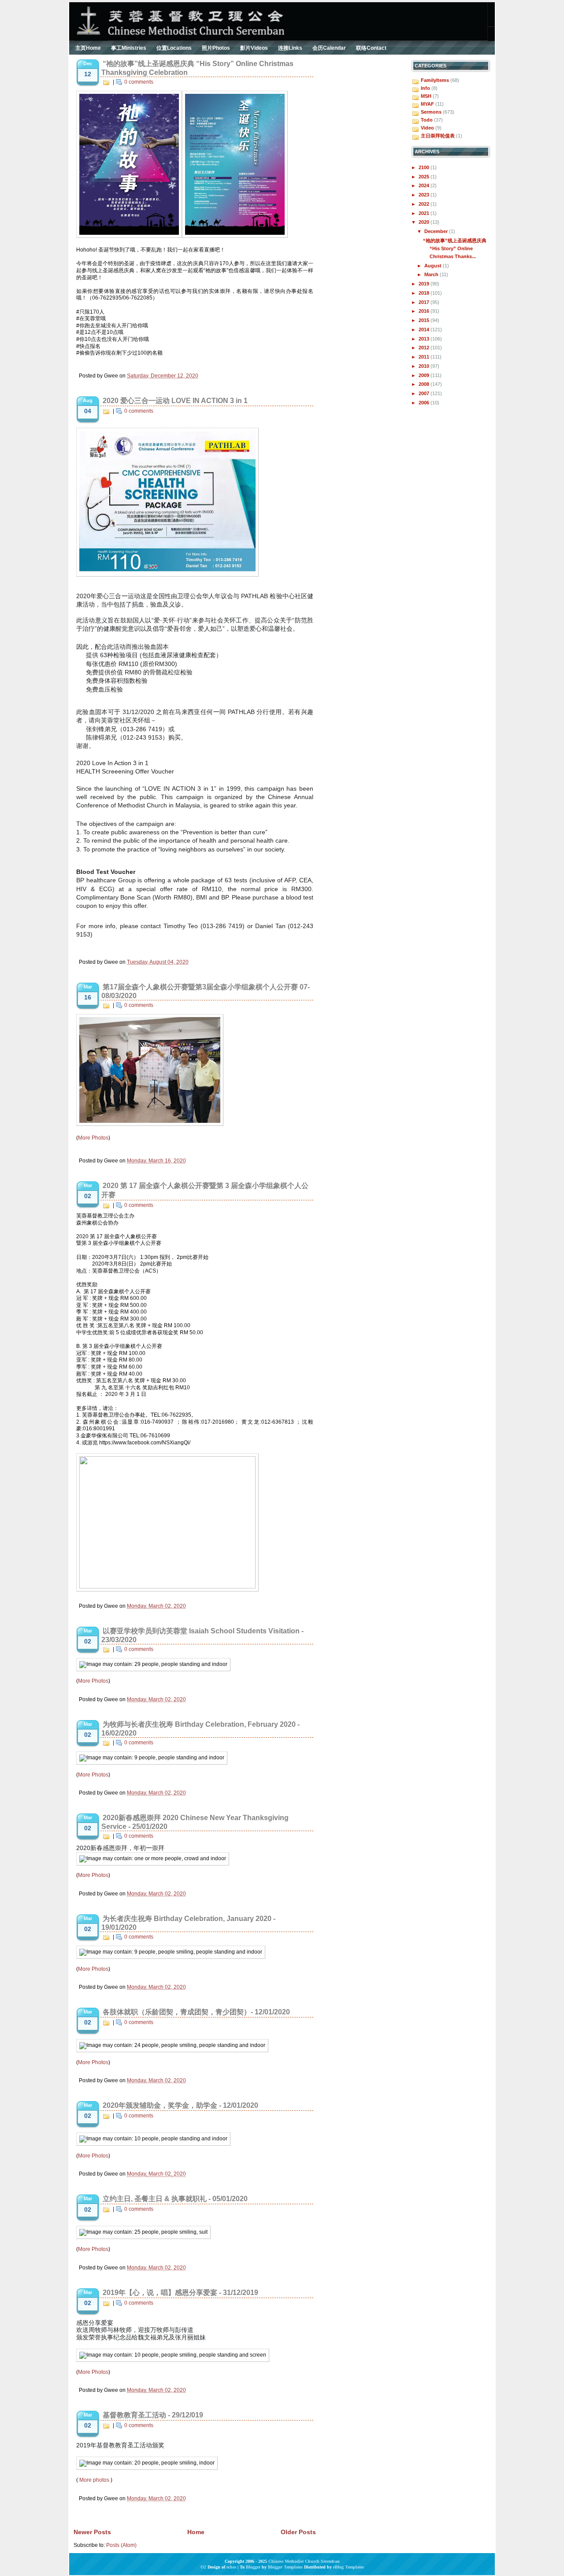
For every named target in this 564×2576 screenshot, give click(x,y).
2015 (425, 320)
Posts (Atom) (121, 2545)
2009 (425, 375)
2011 (425, 357)
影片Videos (254, 48)
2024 (425, 185)
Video (427, 128)
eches (231, 2567)
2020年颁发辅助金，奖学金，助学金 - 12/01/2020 (180, 2105)
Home (196, 2532)
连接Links (290, 48)
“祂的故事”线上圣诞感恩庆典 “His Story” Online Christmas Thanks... (455, 248)
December (437, 231)
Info (425, 88)
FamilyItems (435, 80)
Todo (427, 120)
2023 (425, 195)
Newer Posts (92, 2532)
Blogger (253, 2567)
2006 (425, 403)
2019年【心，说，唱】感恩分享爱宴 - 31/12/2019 (180, 2293)
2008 (425, 384)
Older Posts (298, 2532)
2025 (425, 177)
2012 (425, 348)
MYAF (427, 104)
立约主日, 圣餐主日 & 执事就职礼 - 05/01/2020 (175, 2199)
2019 (425, 284)
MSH (426, 96)
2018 (425, 293)
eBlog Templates (349, 2567)
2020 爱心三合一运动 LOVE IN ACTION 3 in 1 (175, 401)
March (432, 274)
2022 (425, 204)
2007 (425, 393)
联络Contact (371, 48)
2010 (425, 366)
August (434, 266)
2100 (425, 167)
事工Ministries (129, 48)
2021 (425, 213)
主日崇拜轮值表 (438, 136)
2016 (425, 311)
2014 (425, 329)
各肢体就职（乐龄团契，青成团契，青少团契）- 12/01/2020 (196, 2012)
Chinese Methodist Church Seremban (304, 2561)
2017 (425, 302)
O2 (203, 2567)
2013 (425, 339)
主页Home (88, 48)
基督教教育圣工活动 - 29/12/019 (153, 2415)
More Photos (93, 1138)
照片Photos (216, 48)
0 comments (139, 82)
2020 (425, 222)
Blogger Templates (285, 2567)
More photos (94, 2480)
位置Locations (174, 48)
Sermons (431, 112)
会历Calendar (329, 48)
